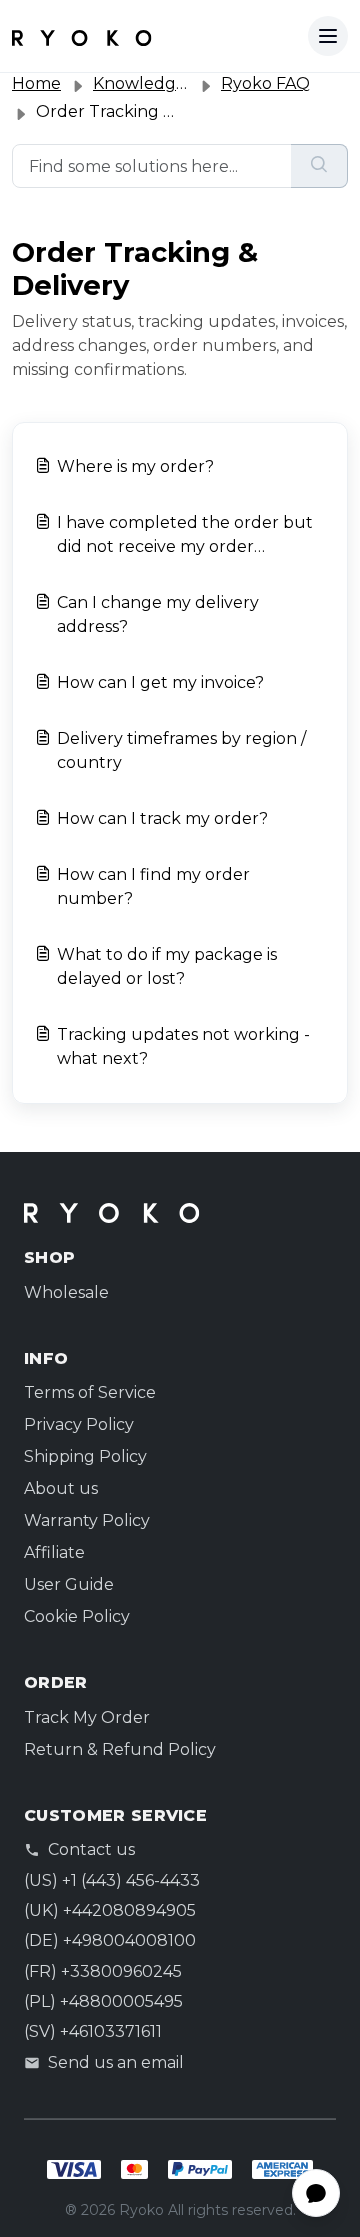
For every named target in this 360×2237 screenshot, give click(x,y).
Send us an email (116, 2062)
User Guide (69, 1584)
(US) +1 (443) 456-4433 (112, 1880)
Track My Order (87, 1717)
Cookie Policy (77, 1616)
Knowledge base (160, 83)
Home (36, 83)
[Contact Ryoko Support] (82, 36)
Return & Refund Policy (120, 1749)
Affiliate (54, 1552)
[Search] (319, 166)
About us (61, 1488)
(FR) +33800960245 (103, 1971)
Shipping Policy (85, 1456)
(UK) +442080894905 (110, 1910)
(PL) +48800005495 (103, 2001)
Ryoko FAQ (265, 83)
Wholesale (66, 1292)
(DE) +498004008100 (110, 1940)
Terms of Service (90, 1392)
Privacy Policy (79, 1424)
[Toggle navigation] (328, 36)
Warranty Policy (87, 1520)
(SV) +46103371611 (93, 2031)
